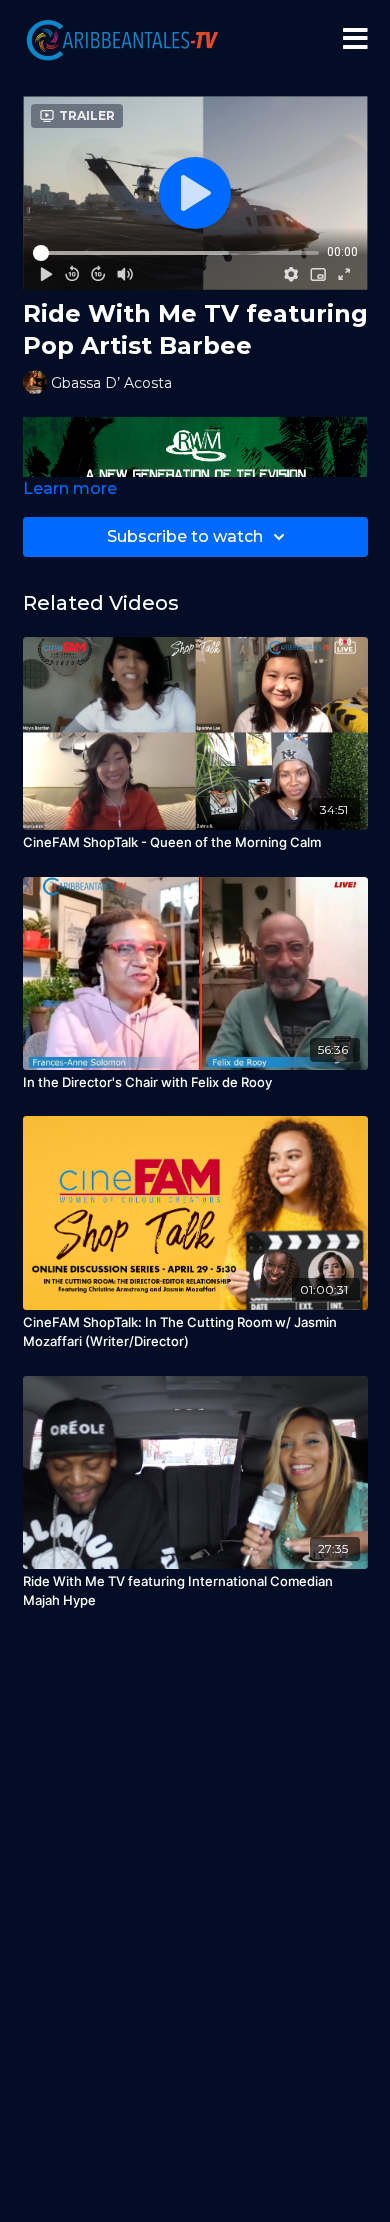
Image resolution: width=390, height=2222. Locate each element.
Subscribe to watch (185, 536)
